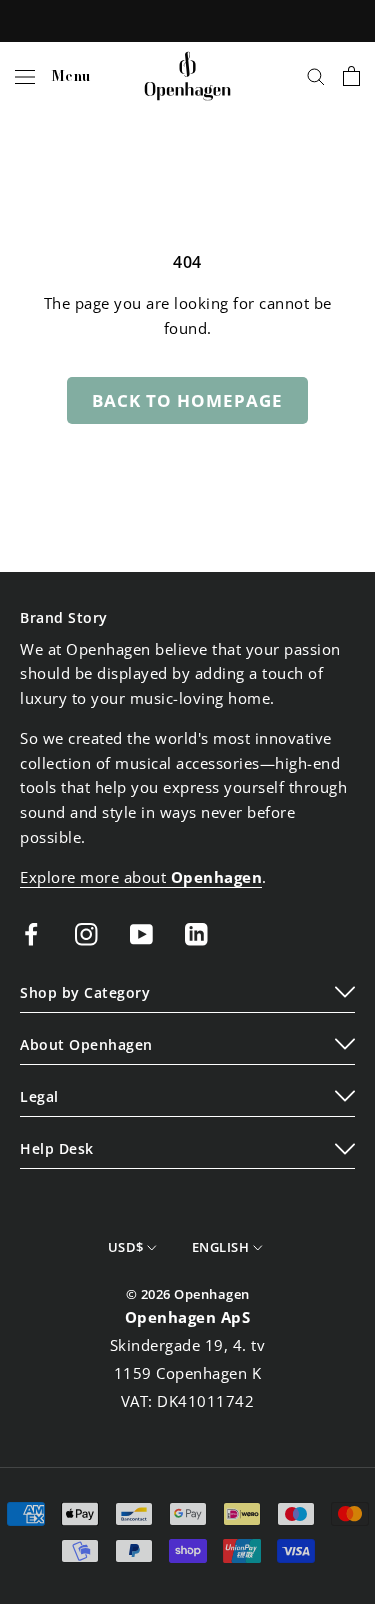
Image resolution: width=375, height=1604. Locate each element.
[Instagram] (86, 932)
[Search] (316, 76)
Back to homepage (187, 400)
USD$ (126, 1247)
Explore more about (141, 877)
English (221, 1247)
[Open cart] (351, 76)
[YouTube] (141, 932)
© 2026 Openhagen (188, 1294)
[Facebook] (31, 932)
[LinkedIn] (196, 932)
